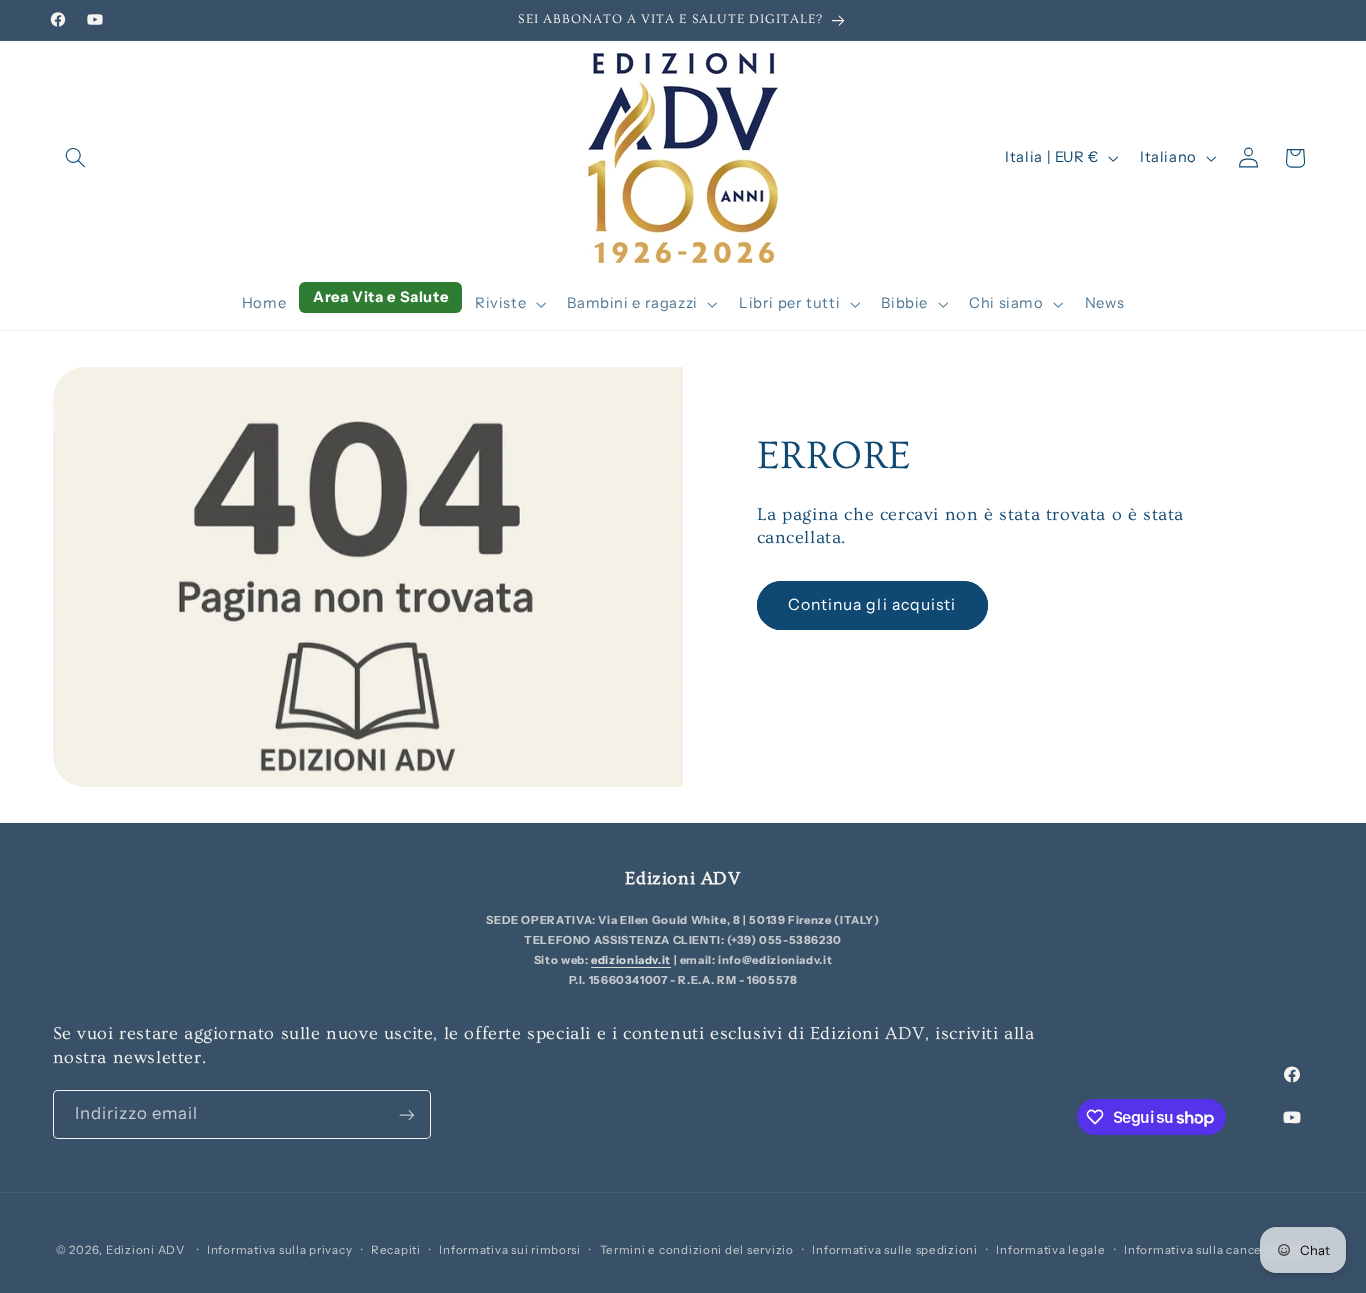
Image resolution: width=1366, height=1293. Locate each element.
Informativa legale (1050, 1250)
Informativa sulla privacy (279, 1250)
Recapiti (396, 1250)
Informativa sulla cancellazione (1217, 1250)
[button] (76, 158)
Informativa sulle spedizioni (895, 1250)
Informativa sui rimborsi (510, 1250)
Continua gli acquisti (872, 604)
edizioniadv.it (631, 960)
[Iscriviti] (406, 1114)
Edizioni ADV (145, 1250)
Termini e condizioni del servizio (697, 1250)
